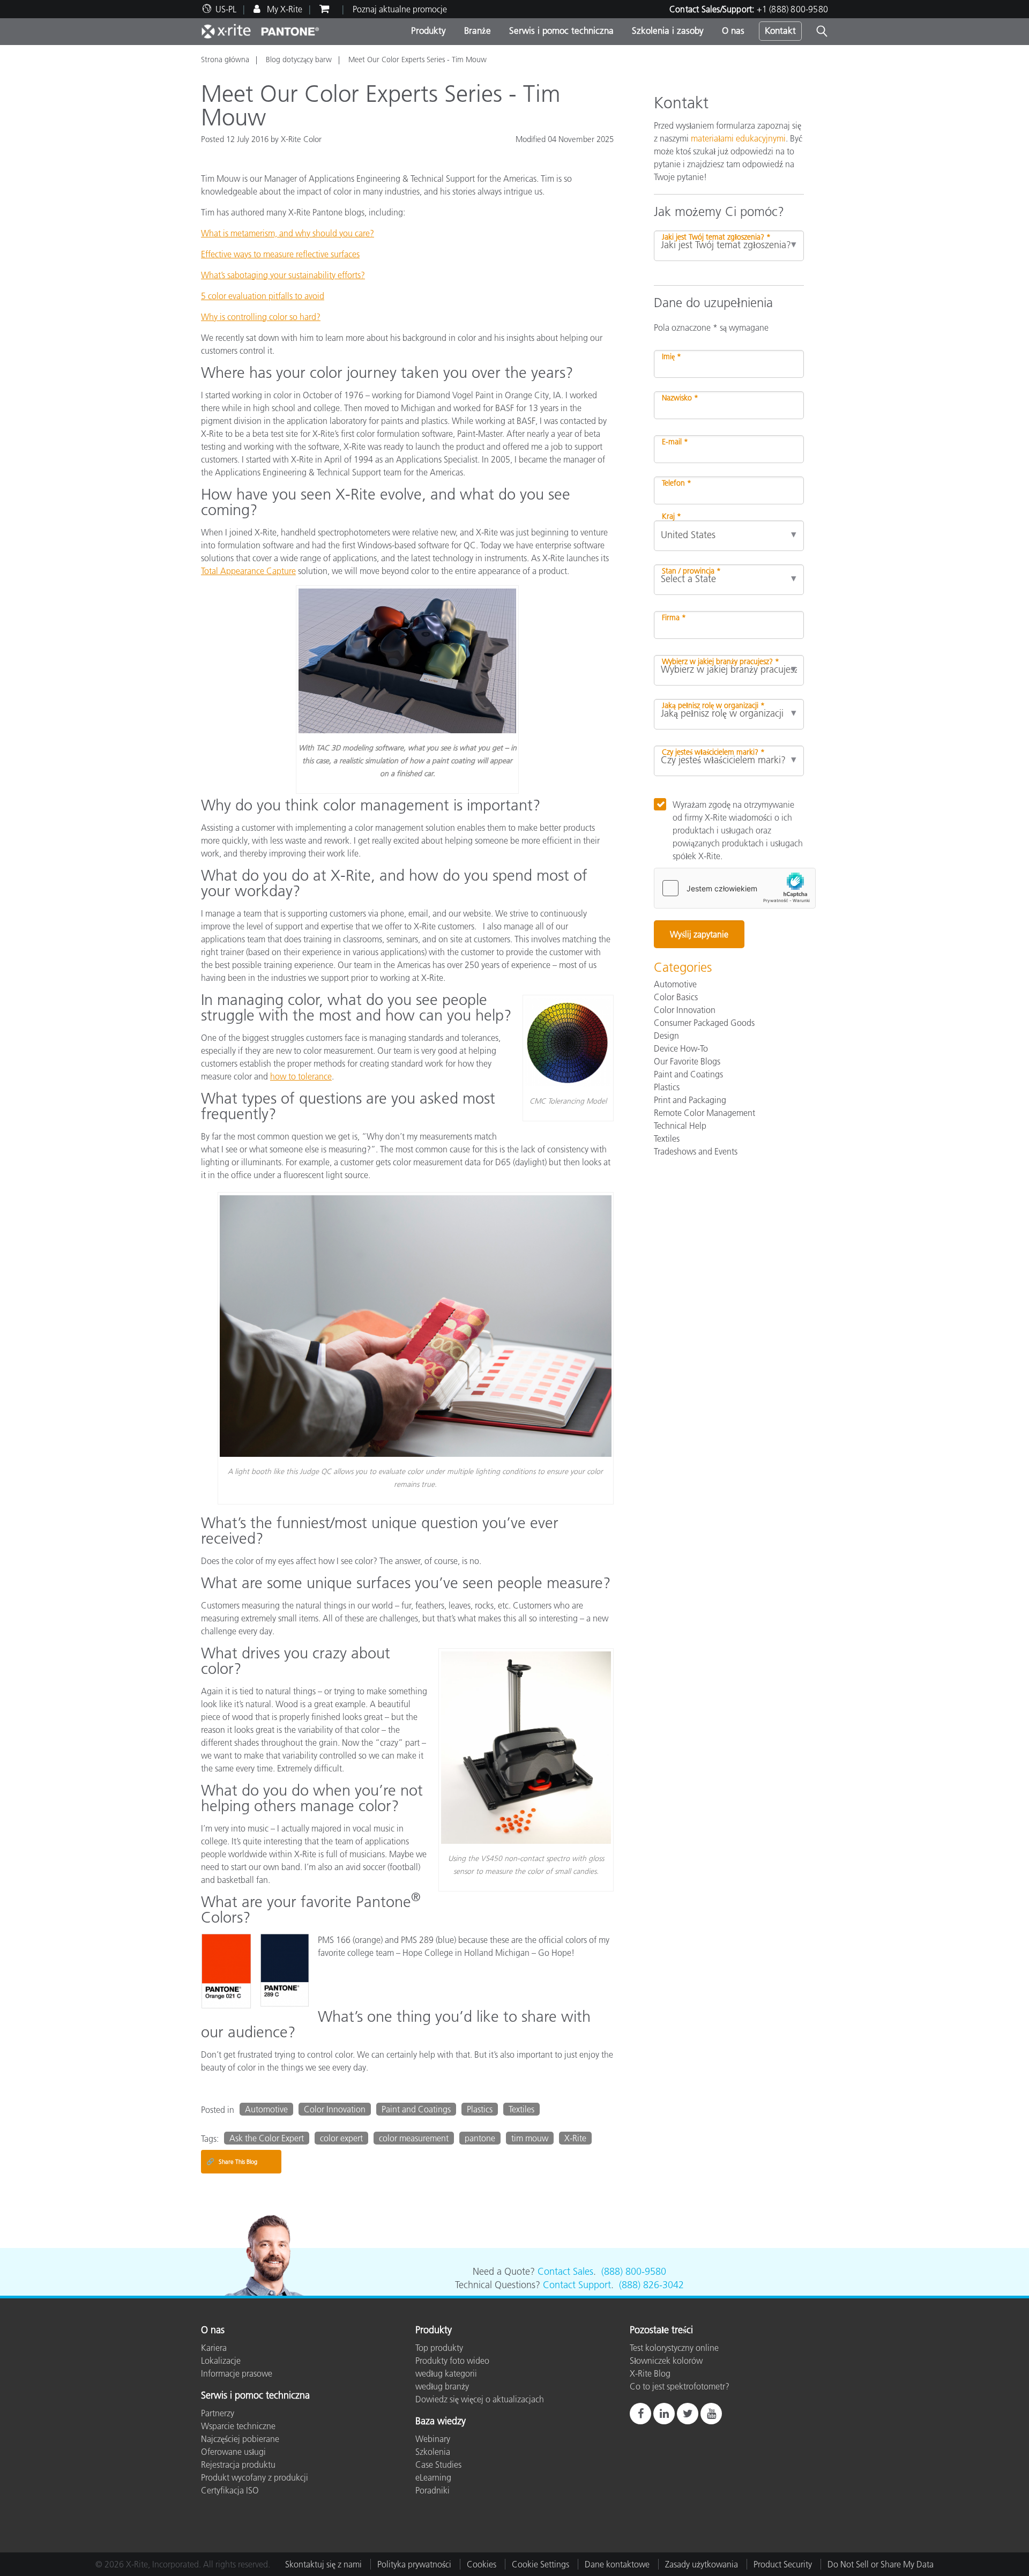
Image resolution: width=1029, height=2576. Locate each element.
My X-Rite (284, 9)
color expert (341, 2138)
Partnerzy (218, 2413)
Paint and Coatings (416, 2109)
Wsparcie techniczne (238, 2426)
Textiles (521, 2109)
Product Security (783, 2564)
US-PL (226, 9)
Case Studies (438, 2465)
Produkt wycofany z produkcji (255, 2477)
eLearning (433, 2477)
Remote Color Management (704, 1113)
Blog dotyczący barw (299, 59)
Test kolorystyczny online (674, 2348)
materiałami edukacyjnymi (738, 138)
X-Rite (575, 2138)
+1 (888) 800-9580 (792, 9)
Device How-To (681, 1048)
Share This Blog (232, 2161)
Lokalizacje (221, 2361)
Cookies (482, 2564)
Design (666, 1036)
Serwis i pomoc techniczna (561, 31)
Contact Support (577, 2285)
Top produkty (439, 2348)
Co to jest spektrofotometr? (680, 2386)
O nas (733, 31)
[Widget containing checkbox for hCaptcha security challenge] (735, 888)
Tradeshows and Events (696, 1151)
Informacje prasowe (237, 2373)
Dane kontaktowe (617, 2564)
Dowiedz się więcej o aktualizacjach (480, 2399)
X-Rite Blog (650, 2373)
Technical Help (680, 1126)
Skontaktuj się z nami (323, 2564)
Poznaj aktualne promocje (400, 9)
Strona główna (225, 59)
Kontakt (780, 31)
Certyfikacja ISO (230, 2490)
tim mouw (530, 2138)
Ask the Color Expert (267, 2138)
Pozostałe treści (661, 2331)
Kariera (214, 2348)
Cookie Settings (540, 2564)
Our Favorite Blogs (687, 1061)
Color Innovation (335, 2109)
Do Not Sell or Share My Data (881, 2564)
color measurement (414, 2138)
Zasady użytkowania (702, 2564)
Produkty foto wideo (452, 2361)
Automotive (266, 2109)
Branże (478, 31)
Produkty (428, 31)
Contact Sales (565, 2272)
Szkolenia (433, 2452)
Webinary (433, 2439)
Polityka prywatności (414, 2564)
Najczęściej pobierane (240, 2439)
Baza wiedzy (441, 2422)
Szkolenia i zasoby (668, 31)
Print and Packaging (690, 1100)
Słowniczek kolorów (666, 2361)
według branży (442, 2386)
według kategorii (446, 2373)
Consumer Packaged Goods (704, 1023)
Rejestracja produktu (238, 2465)
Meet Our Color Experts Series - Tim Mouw (417, 59)
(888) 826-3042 (651, 2285)
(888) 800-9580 (634, 2272)
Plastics (480, 2109)
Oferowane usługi (233, 2452)
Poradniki (433, 2490)
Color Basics (676, 997)
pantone (480, 2138)
